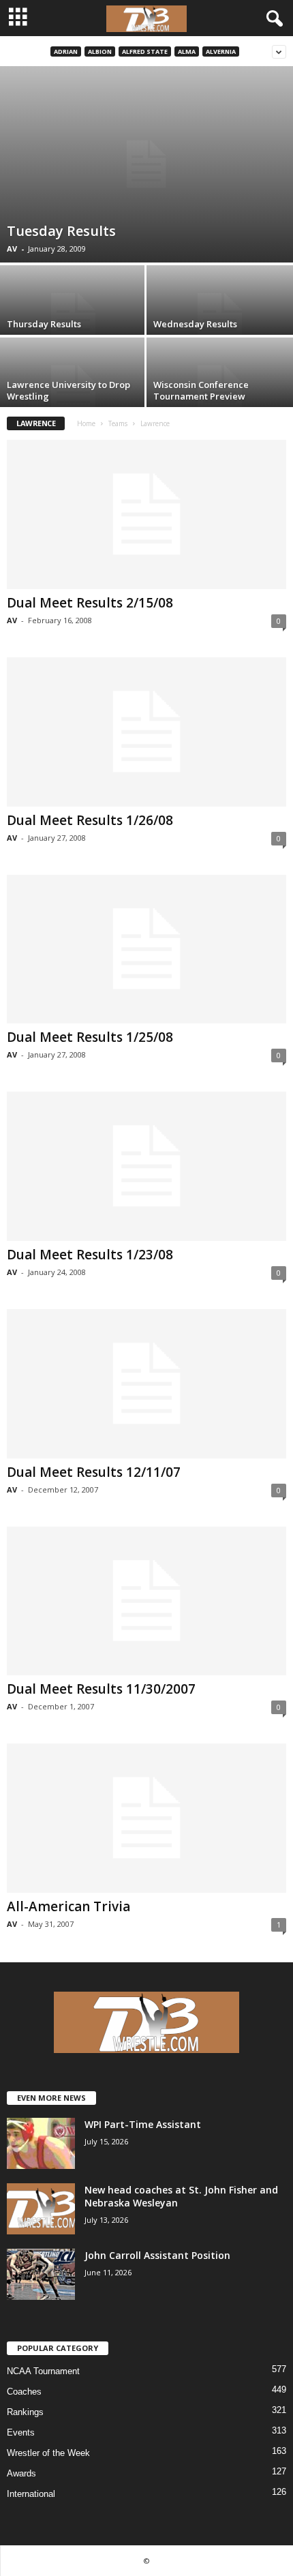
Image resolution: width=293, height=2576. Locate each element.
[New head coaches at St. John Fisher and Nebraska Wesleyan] (41, 2209)
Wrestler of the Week (48, 2453)
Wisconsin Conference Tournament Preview (201, 390)
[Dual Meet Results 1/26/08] (146, 732)
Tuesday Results (61, 231)
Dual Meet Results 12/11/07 (94, 1472)
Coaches (24, 2392)
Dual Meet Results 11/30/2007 (101, 1689)
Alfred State (145, 51)
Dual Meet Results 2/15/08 (90, 603)
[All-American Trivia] (146, 1818)
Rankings (25, 2412)
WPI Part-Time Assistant (143, 2124)
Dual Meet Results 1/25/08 (90, 1037)
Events (21, 2432)
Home (86, 423)
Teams (118, 423)
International (31, 2494)
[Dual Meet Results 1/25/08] (146, 949)
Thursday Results (44, 324)
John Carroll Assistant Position (157, 2255)
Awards (21, 2473)
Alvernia (221, 51)
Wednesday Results (195, 324)
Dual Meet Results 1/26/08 (90, 820)
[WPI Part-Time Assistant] (41, 2143)
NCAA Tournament (43, 2371)
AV (12, 249)
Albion (100, 51)
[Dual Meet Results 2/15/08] (146, 514)
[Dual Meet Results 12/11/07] (146, 1384)
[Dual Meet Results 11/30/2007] (146, 1601)
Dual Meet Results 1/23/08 (90, 1255)
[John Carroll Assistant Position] (41, 2274)
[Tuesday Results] (146, 164)
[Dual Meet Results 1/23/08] (146, 1166)
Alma (187, 51)
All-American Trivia (68, 1906)
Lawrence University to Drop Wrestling (68, 390)
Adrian (66, 51)
